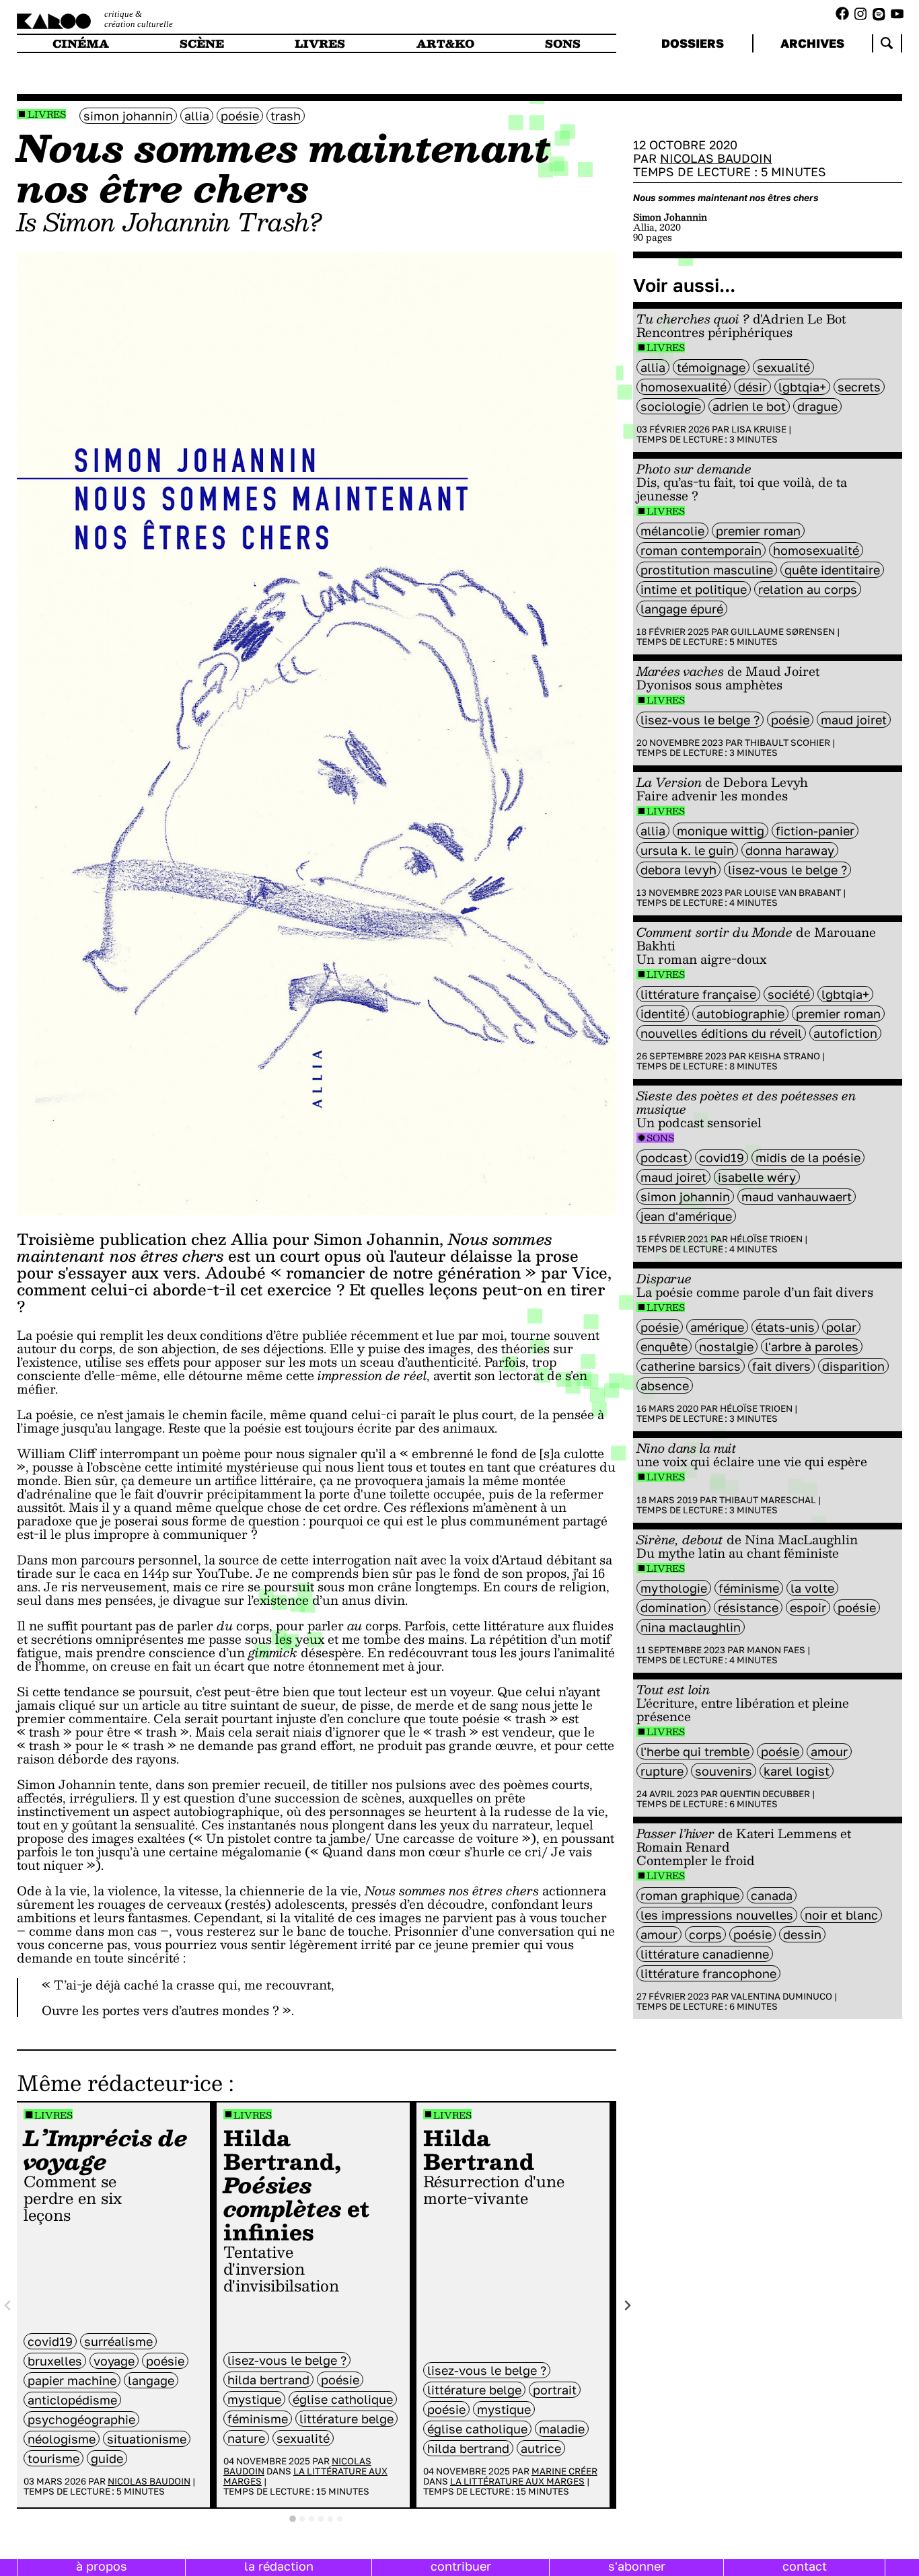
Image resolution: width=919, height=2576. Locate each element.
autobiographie (740, 1014)
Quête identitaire (832, 570)
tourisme (53, 2458)
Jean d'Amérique (686, 1216)
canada (772, 1895)
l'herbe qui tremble (695, 1751)
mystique (254, 2399)
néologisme (62, 2439)
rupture (662, 1771)
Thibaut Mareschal (768, 1500)
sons (563, 43)
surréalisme (118, 2341)
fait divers (781, 1366)
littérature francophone (708, 1973)
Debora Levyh (678, 870)
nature (246, 2438)
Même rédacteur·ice (120, 2082)
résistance (748, 1607)
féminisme (258, 2419)
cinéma (81, 43)
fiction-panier (815, 831)
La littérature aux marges (305, 2476)
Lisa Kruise (759, 429)
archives (812, 43)
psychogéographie (81, 2419)
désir (752, 387)
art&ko (445, 43)
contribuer (461, 2566)
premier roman (758, 531)
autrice (541, 2448)
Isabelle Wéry (757, 1177)
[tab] (293, 2519)
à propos (102, 2566)
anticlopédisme (72, 2400)
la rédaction (279, 2566)
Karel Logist (797, 1771)
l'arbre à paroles (812, 1347)
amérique (717, 1327)
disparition (853, 1366)
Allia (197, 116)
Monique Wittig (721, 831)
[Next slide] (627, 2305)
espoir (808, 1607)
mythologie (674, 1588)
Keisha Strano (784, 1056)
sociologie (671, 406)
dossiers (693, 43)
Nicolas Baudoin (149, 2481)
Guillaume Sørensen (783, 632)
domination (673, 1607)
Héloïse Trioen (766, 1239)
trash (286, 116)
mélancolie (672, 531)
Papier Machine (72, 2380)
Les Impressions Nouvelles (717, 1915)
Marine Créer (564, 2471)
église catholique (343, 2399)
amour (829, 1751)
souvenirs (724, 1771)
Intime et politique (694, 589)
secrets (859, 387)
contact (805, 2566)
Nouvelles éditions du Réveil (721, 1033)
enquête (664, 1347)
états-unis (785, 1327)
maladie (562, 2429)
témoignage (711, 367)
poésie (240, 116)
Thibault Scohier (787, 743)
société (789, 994)
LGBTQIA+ (802, 387)
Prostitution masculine (707, 570)
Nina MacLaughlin (691, 1627)
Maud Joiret (854, 720)
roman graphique (690, 1895)
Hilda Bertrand (268, 2380)
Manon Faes (776, 1650)
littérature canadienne (705, 1954)
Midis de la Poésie (808, 1158)
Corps (705, 1934)
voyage (114, 2361)
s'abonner (637, 2566)
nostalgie (726, 1347)
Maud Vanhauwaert (797, 1197)
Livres (47, 114)
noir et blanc (841, 1915)
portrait (555, 2390)
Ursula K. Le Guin (687, 850)
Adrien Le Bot (749, 406)
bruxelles (55, 2361)
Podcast (664, 1158)
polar (841, 1327)
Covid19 (50, 2341)
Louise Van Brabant (793, 893)
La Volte (812, 1588)
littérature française (698, 994)
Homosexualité (684, 387)
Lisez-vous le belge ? (287, 2360)
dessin (802, 1934)
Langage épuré (682, 609)
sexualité (303, 2438)
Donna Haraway (790, 850)
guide (107, 2458)
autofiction (845, 1033)
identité (663, 1014)
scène (202, 43)
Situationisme (147, 2439)
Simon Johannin (128, 116)
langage (151, 2380)
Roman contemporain (701, 550)
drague (817, 406)
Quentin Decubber (765, 1794)
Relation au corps (808, 589)
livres (320, 43)
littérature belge (346, 2419)
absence (665, 1386)
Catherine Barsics (691, 1366)
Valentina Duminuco (781, 1996)
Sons (660, 1138)
